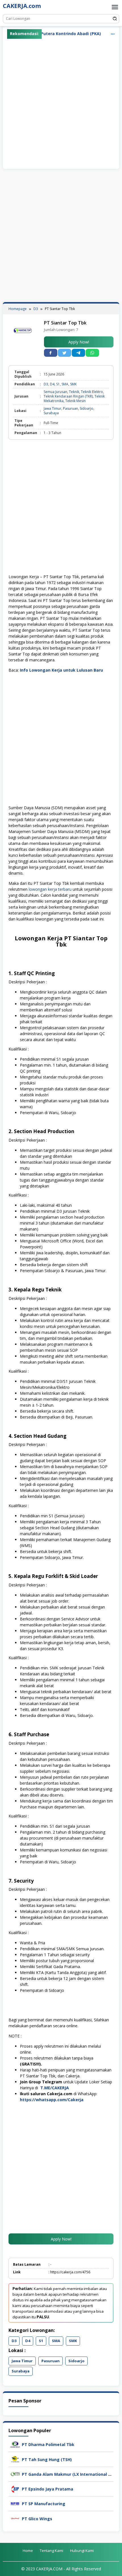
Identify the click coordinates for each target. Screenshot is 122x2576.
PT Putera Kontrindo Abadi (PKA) (47, 34)
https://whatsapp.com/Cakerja (52, 2100)
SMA (65, 384)
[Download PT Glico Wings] (15, 2518)
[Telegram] (78, 353)
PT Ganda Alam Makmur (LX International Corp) (70, 2474)
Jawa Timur (52, 408)
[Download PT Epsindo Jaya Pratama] (15, 2488)
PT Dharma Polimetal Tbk (48, 2444)
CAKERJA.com (22, 6)
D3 (46, 384)
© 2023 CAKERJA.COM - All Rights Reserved (61, 2569)
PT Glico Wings (37, 2519)
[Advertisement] (61, 102)
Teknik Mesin (75, 401)
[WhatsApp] (92, 353)
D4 (52, 384)
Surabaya (51, 413)
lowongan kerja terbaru (50, 889)
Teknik (74, 392)
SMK (73, 384)
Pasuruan (71, 408)
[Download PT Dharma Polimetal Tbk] (15, 2444)
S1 (58, 384)
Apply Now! (79, 342)
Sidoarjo (87, 408)
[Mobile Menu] (115, 7)
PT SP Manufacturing (44, 2504)
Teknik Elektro (92, 392)
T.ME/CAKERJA (55, 2088)
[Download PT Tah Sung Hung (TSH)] (15, 2459)
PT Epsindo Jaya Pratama (48, 2489)
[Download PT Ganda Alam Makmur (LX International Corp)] (15, 2474)
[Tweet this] (65, 353)
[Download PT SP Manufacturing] (15, 2503)
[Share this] (51, 353)
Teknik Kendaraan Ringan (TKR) (68, 396)
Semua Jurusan (55, 392)
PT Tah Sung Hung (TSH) (47, 2459)
